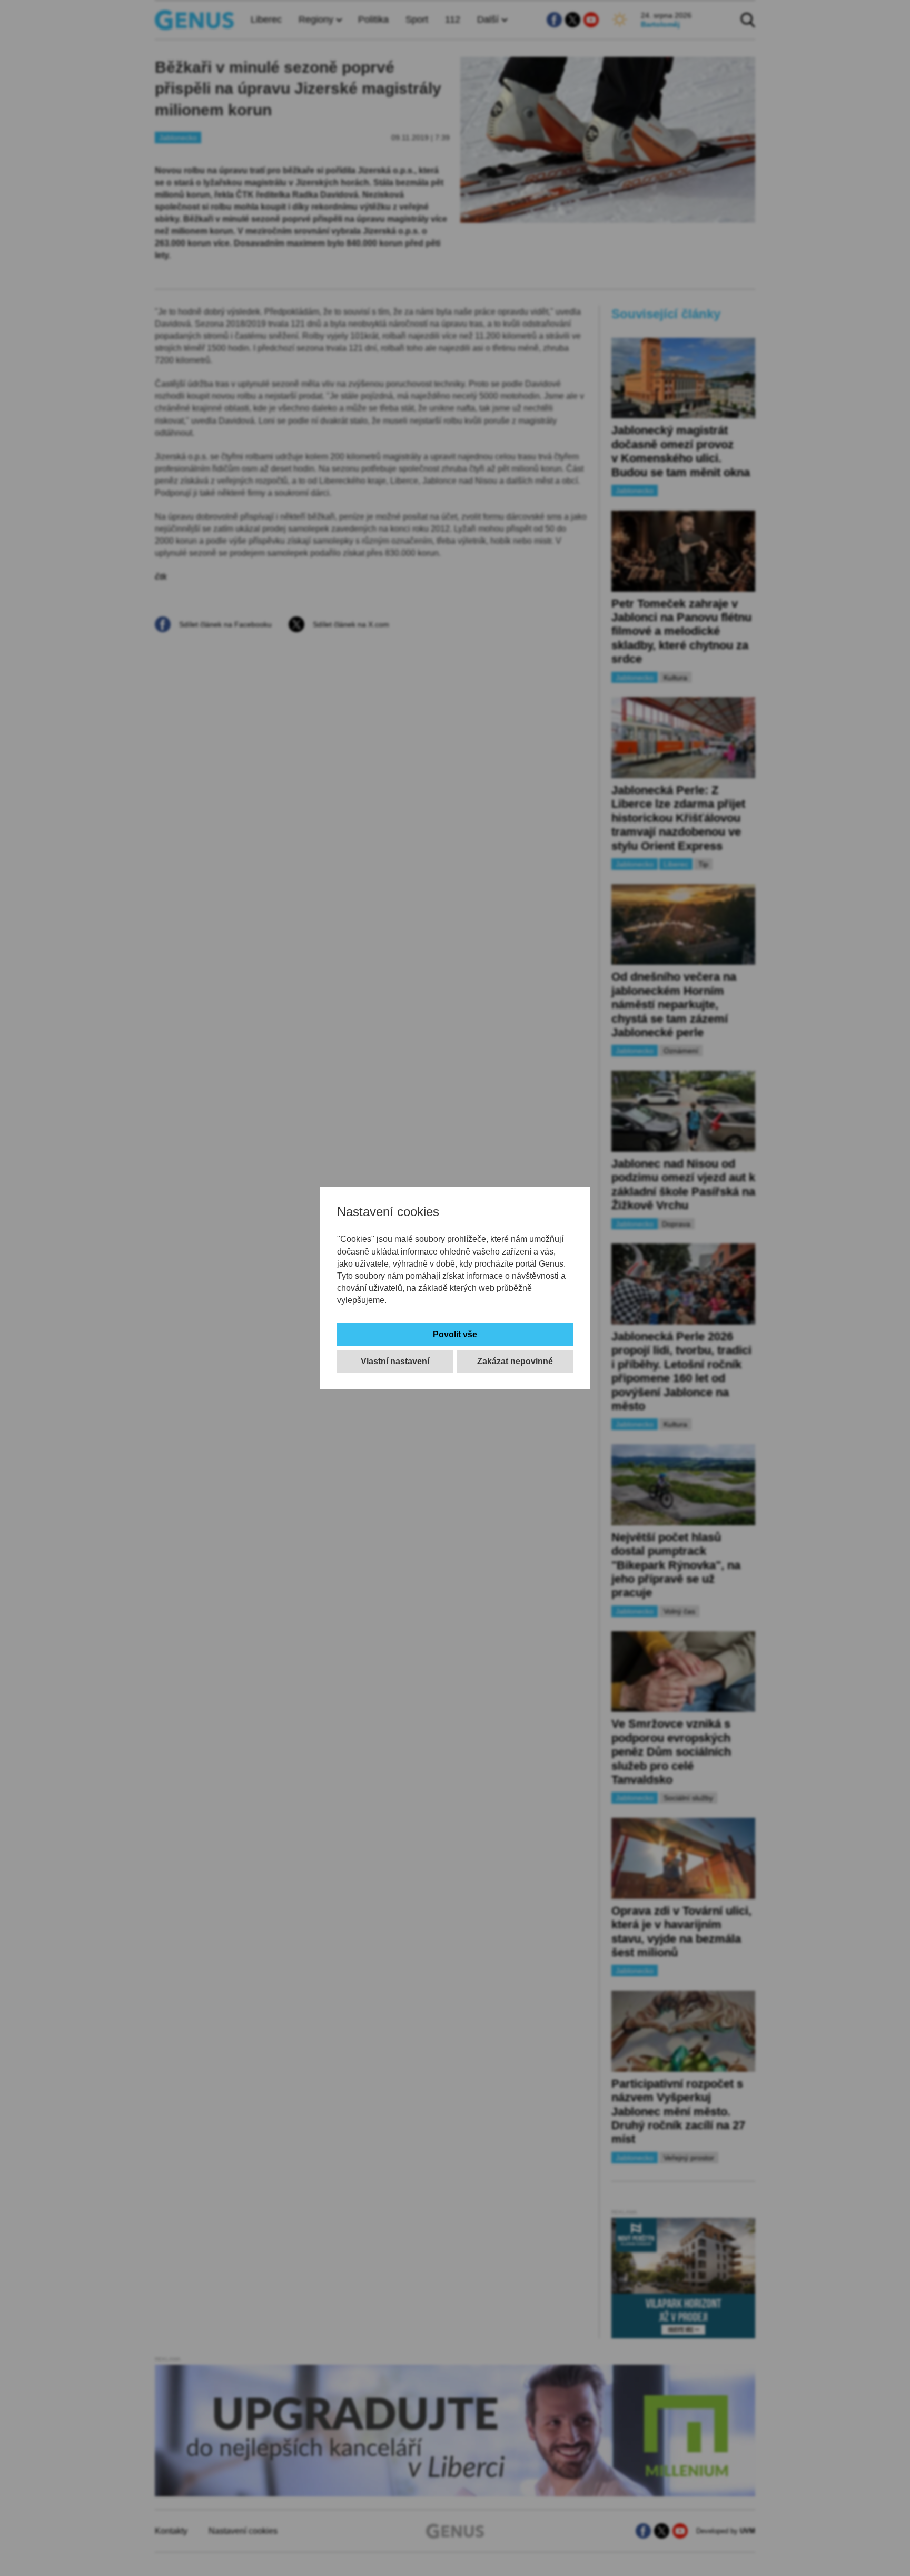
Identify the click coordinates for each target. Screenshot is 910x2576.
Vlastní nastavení (395, 1361)
